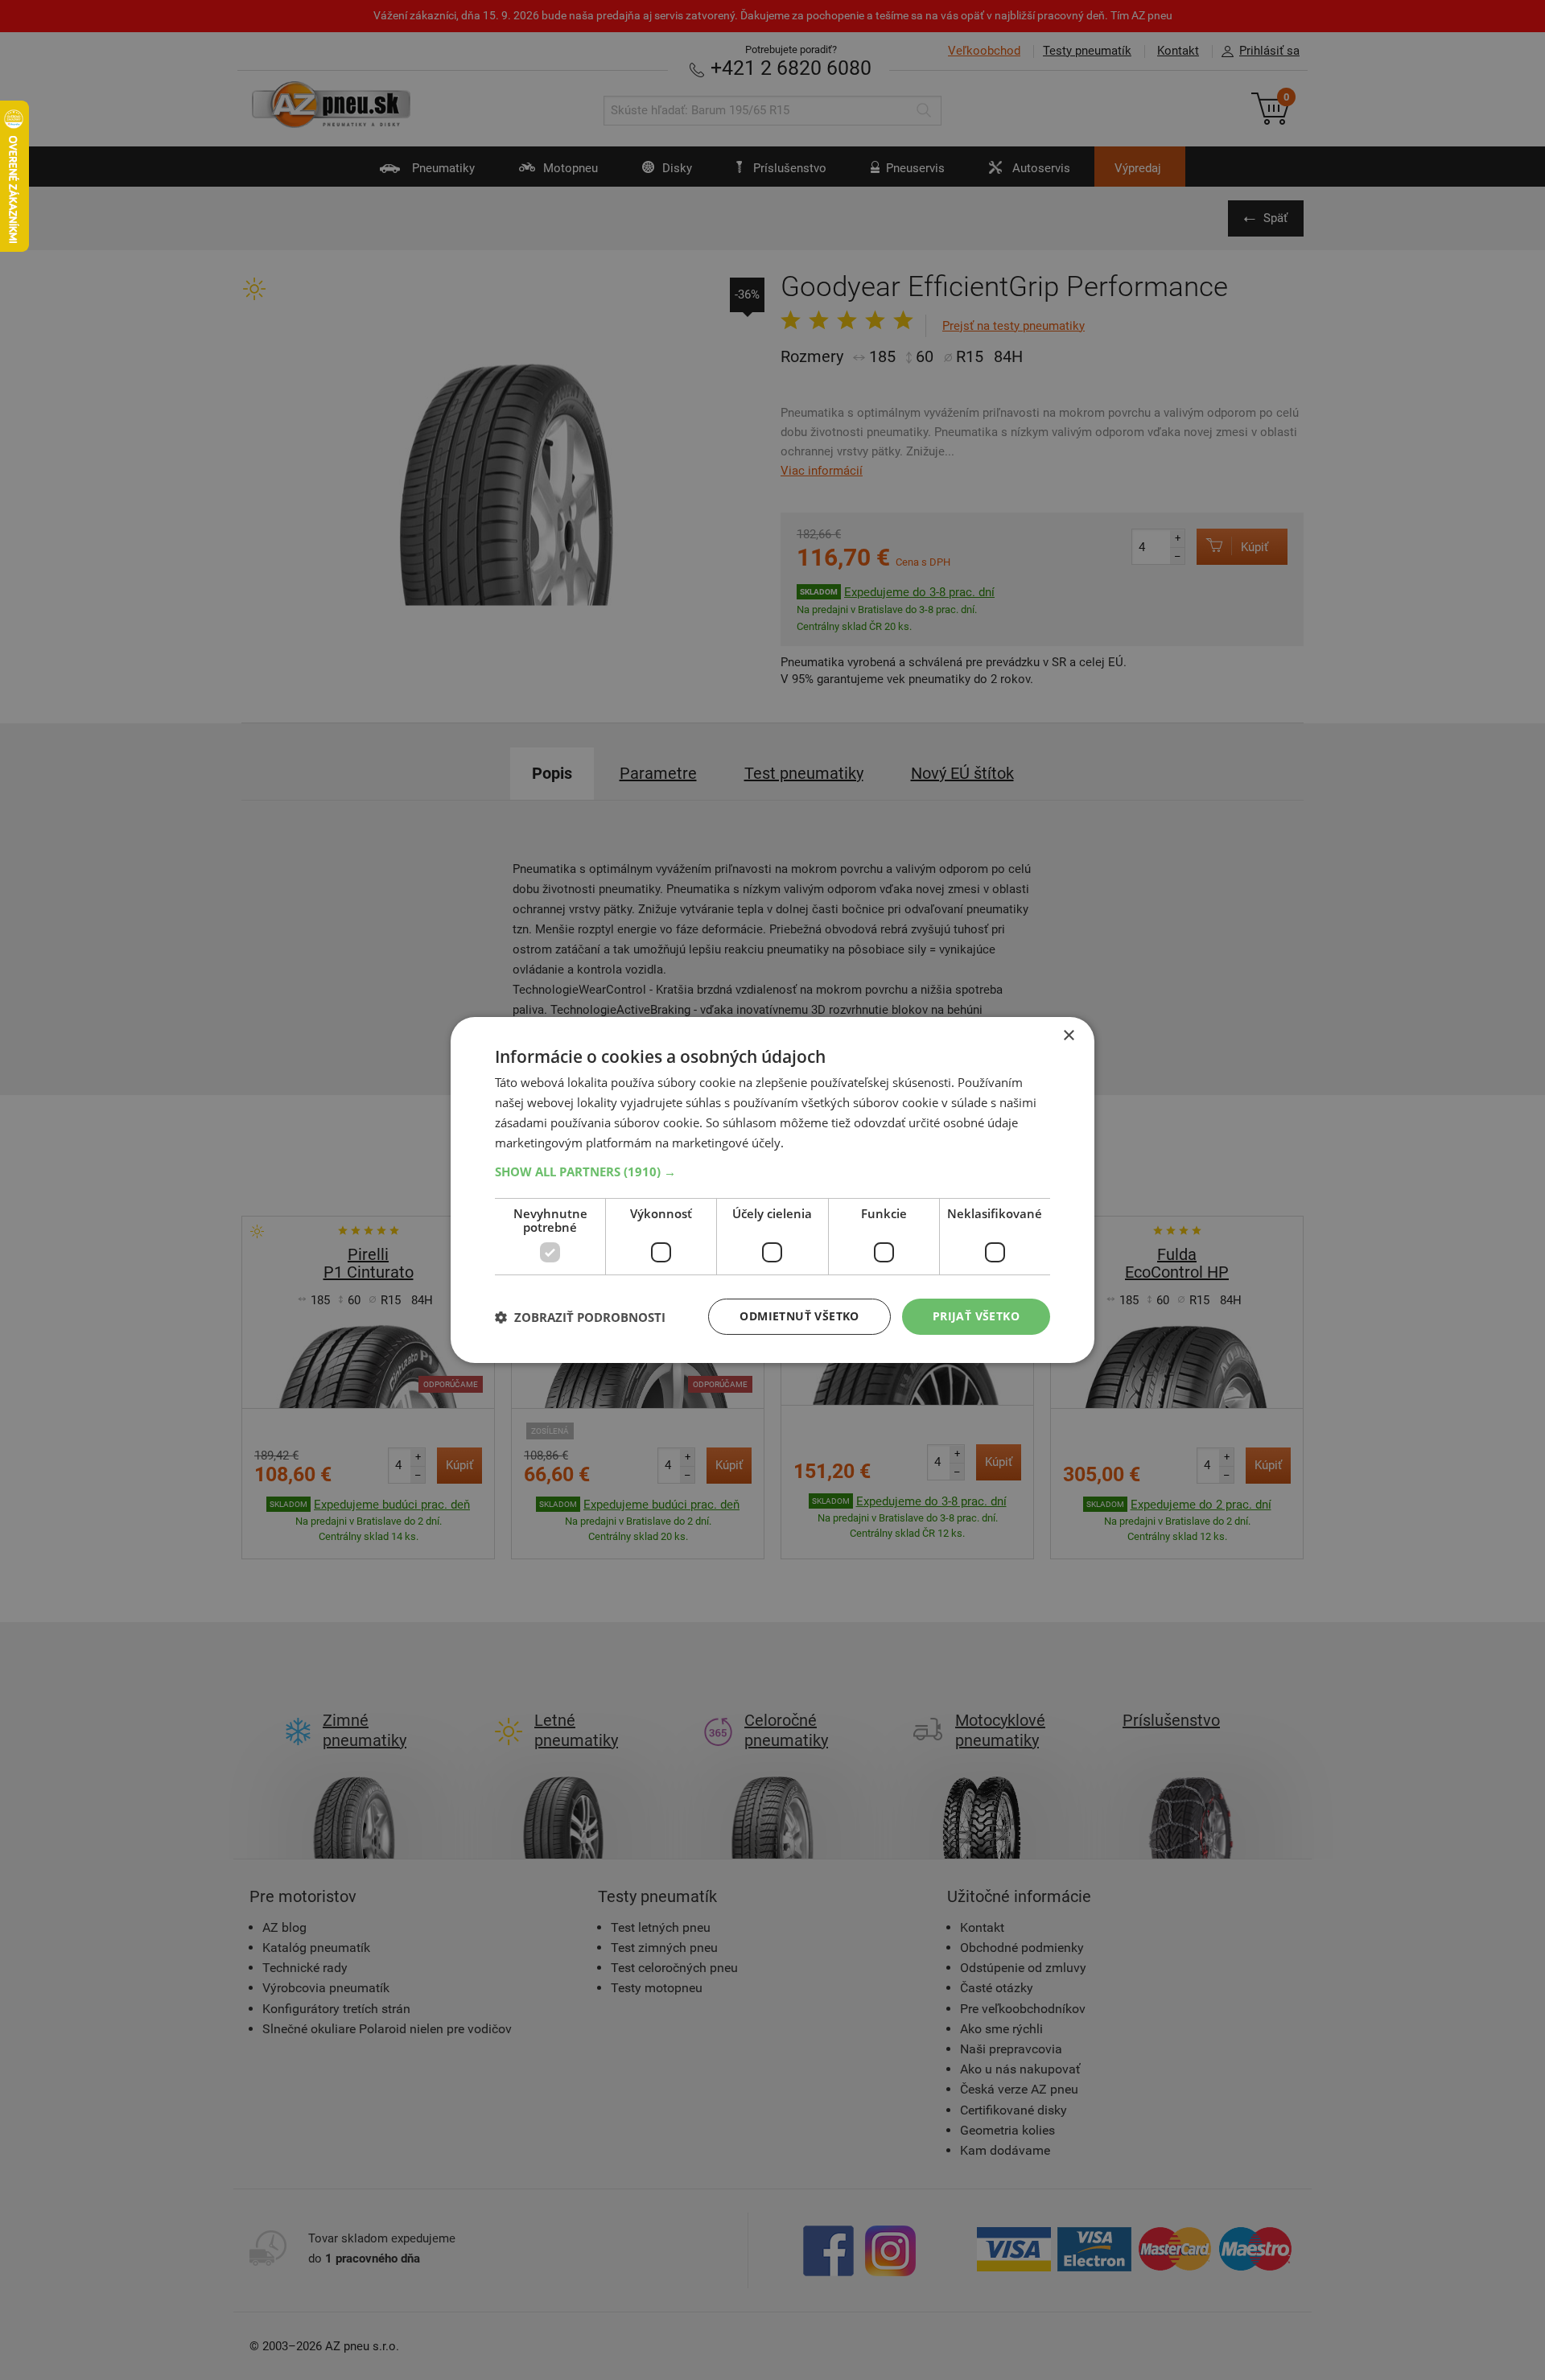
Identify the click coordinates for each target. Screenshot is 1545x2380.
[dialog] (772, 1190)
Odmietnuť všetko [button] (799, 1316)
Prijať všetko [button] (976, 1316)
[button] (772, 1171)
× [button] (1068, 1036)
